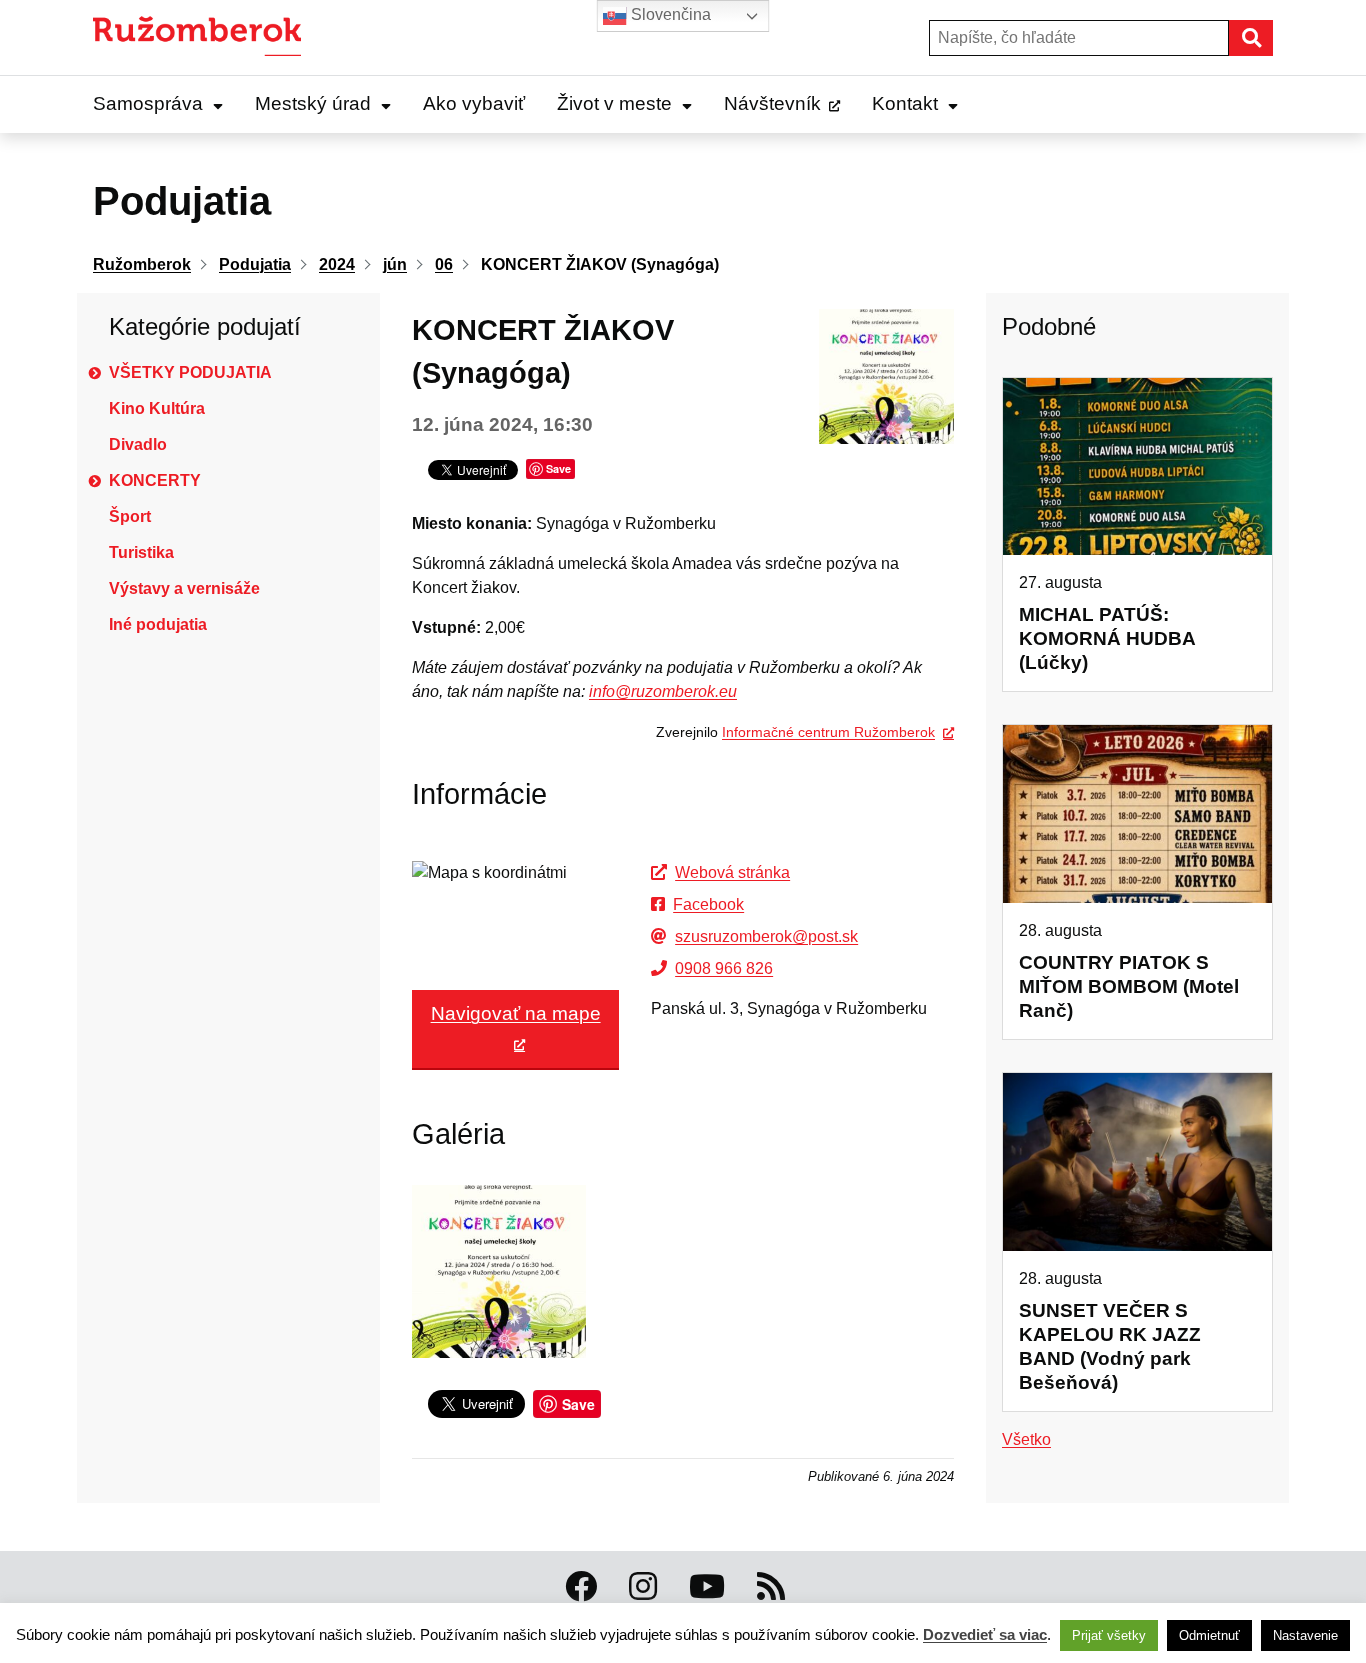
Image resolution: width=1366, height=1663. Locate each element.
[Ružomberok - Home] (204, 37)
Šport (130, 516)
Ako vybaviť (474, 103)
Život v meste (614, 103)
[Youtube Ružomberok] (707, 1587)
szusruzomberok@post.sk (766, 936)
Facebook (708, 904)
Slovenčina (669, 14)
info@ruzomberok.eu (663, 691)
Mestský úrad (313, 103)
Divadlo (138, 444)
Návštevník (772, 103)
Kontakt (905, 103)
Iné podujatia (158, 624)
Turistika (141, 552)
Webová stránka (732, 872)
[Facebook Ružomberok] (581, 1587)
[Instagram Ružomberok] (643, 1587)
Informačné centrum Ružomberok (828, 732)
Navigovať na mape (516, 1013)
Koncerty (155, 480)
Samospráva (148, 103)
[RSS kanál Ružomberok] (771, 1587)
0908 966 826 (724, 968)
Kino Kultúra (157, 408)
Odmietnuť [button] (1209, 1635)
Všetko (1026, 1439)
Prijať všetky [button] (1109, 1635)
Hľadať (1272, 37)
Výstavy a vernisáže (184, 588)
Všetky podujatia (190, 372)
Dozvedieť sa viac (985, 1634)
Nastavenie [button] (1305, 1635)
